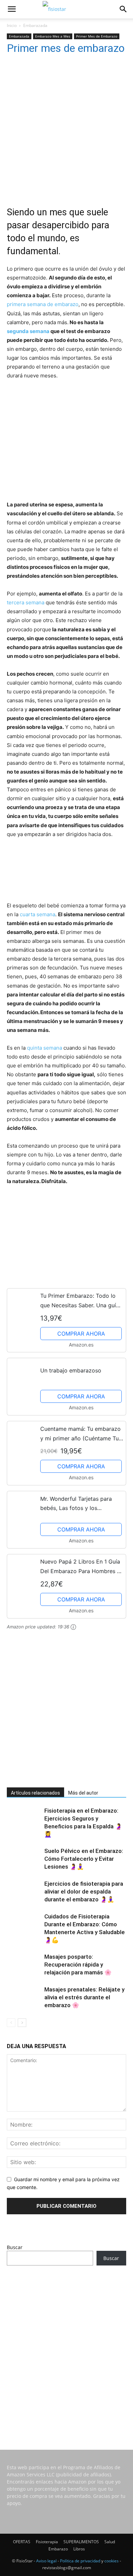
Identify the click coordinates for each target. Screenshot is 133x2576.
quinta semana (45, 1048)
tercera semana (26, 602)
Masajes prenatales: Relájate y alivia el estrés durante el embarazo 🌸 (84, 1997)
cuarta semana (38, 914)
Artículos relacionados (35, 1793)
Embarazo (58, 2549)
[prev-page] (11, 2023)
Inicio (12, 25)
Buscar (15, 2247)
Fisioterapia (47, 2542)
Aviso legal (46, 2561)
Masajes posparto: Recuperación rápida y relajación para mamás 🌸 (78, 1965)
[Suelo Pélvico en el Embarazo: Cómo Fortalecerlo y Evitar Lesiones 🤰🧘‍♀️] (24, 1859)
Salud (110, 2542)
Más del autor (83, 1793)
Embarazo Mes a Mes (53, 36)
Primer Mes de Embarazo (97, 36)
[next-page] (22, 2023)
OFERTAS (22, 2542)
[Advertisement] (66, 126)
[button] (12, 9)
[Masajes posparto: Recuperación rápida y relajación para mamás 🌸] (24, 1962)
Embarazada (35, 25)
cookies (112, 2561)
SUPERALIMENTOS (81, 2542)
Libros (79, 2549)
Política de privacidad (80, 2561)
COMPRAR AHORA (81, 1334)
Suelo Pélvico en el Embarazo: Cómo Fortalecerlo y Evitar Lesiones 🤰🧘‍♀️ (84, 1859)
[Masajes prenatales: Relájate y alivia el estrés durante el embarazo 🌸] (24, 1997)
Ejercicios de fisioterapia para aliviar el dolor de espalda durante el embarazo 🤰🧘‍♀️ (84, 1891)
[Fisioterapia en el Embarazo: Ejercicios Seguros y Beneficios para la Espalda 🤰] (24, 1819)
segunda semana (28, 331)
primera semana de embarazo (43, 304)
